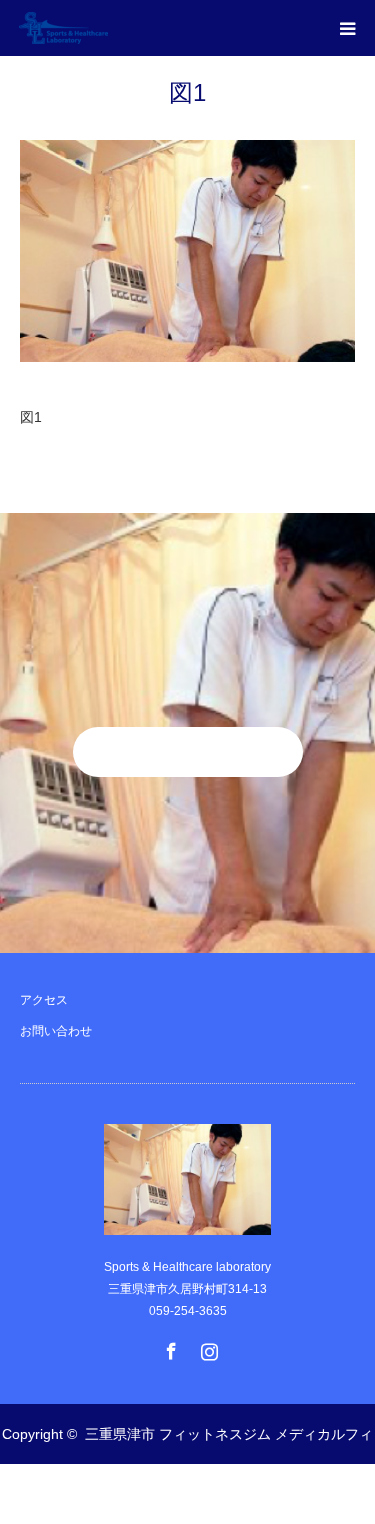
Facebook (169, 1347)
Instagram (207, 1347)
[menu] (347, 28)
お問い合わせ (56, 1031)
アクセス (44, 1000)
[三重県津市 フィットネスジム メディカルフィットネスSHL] (108, 28)
